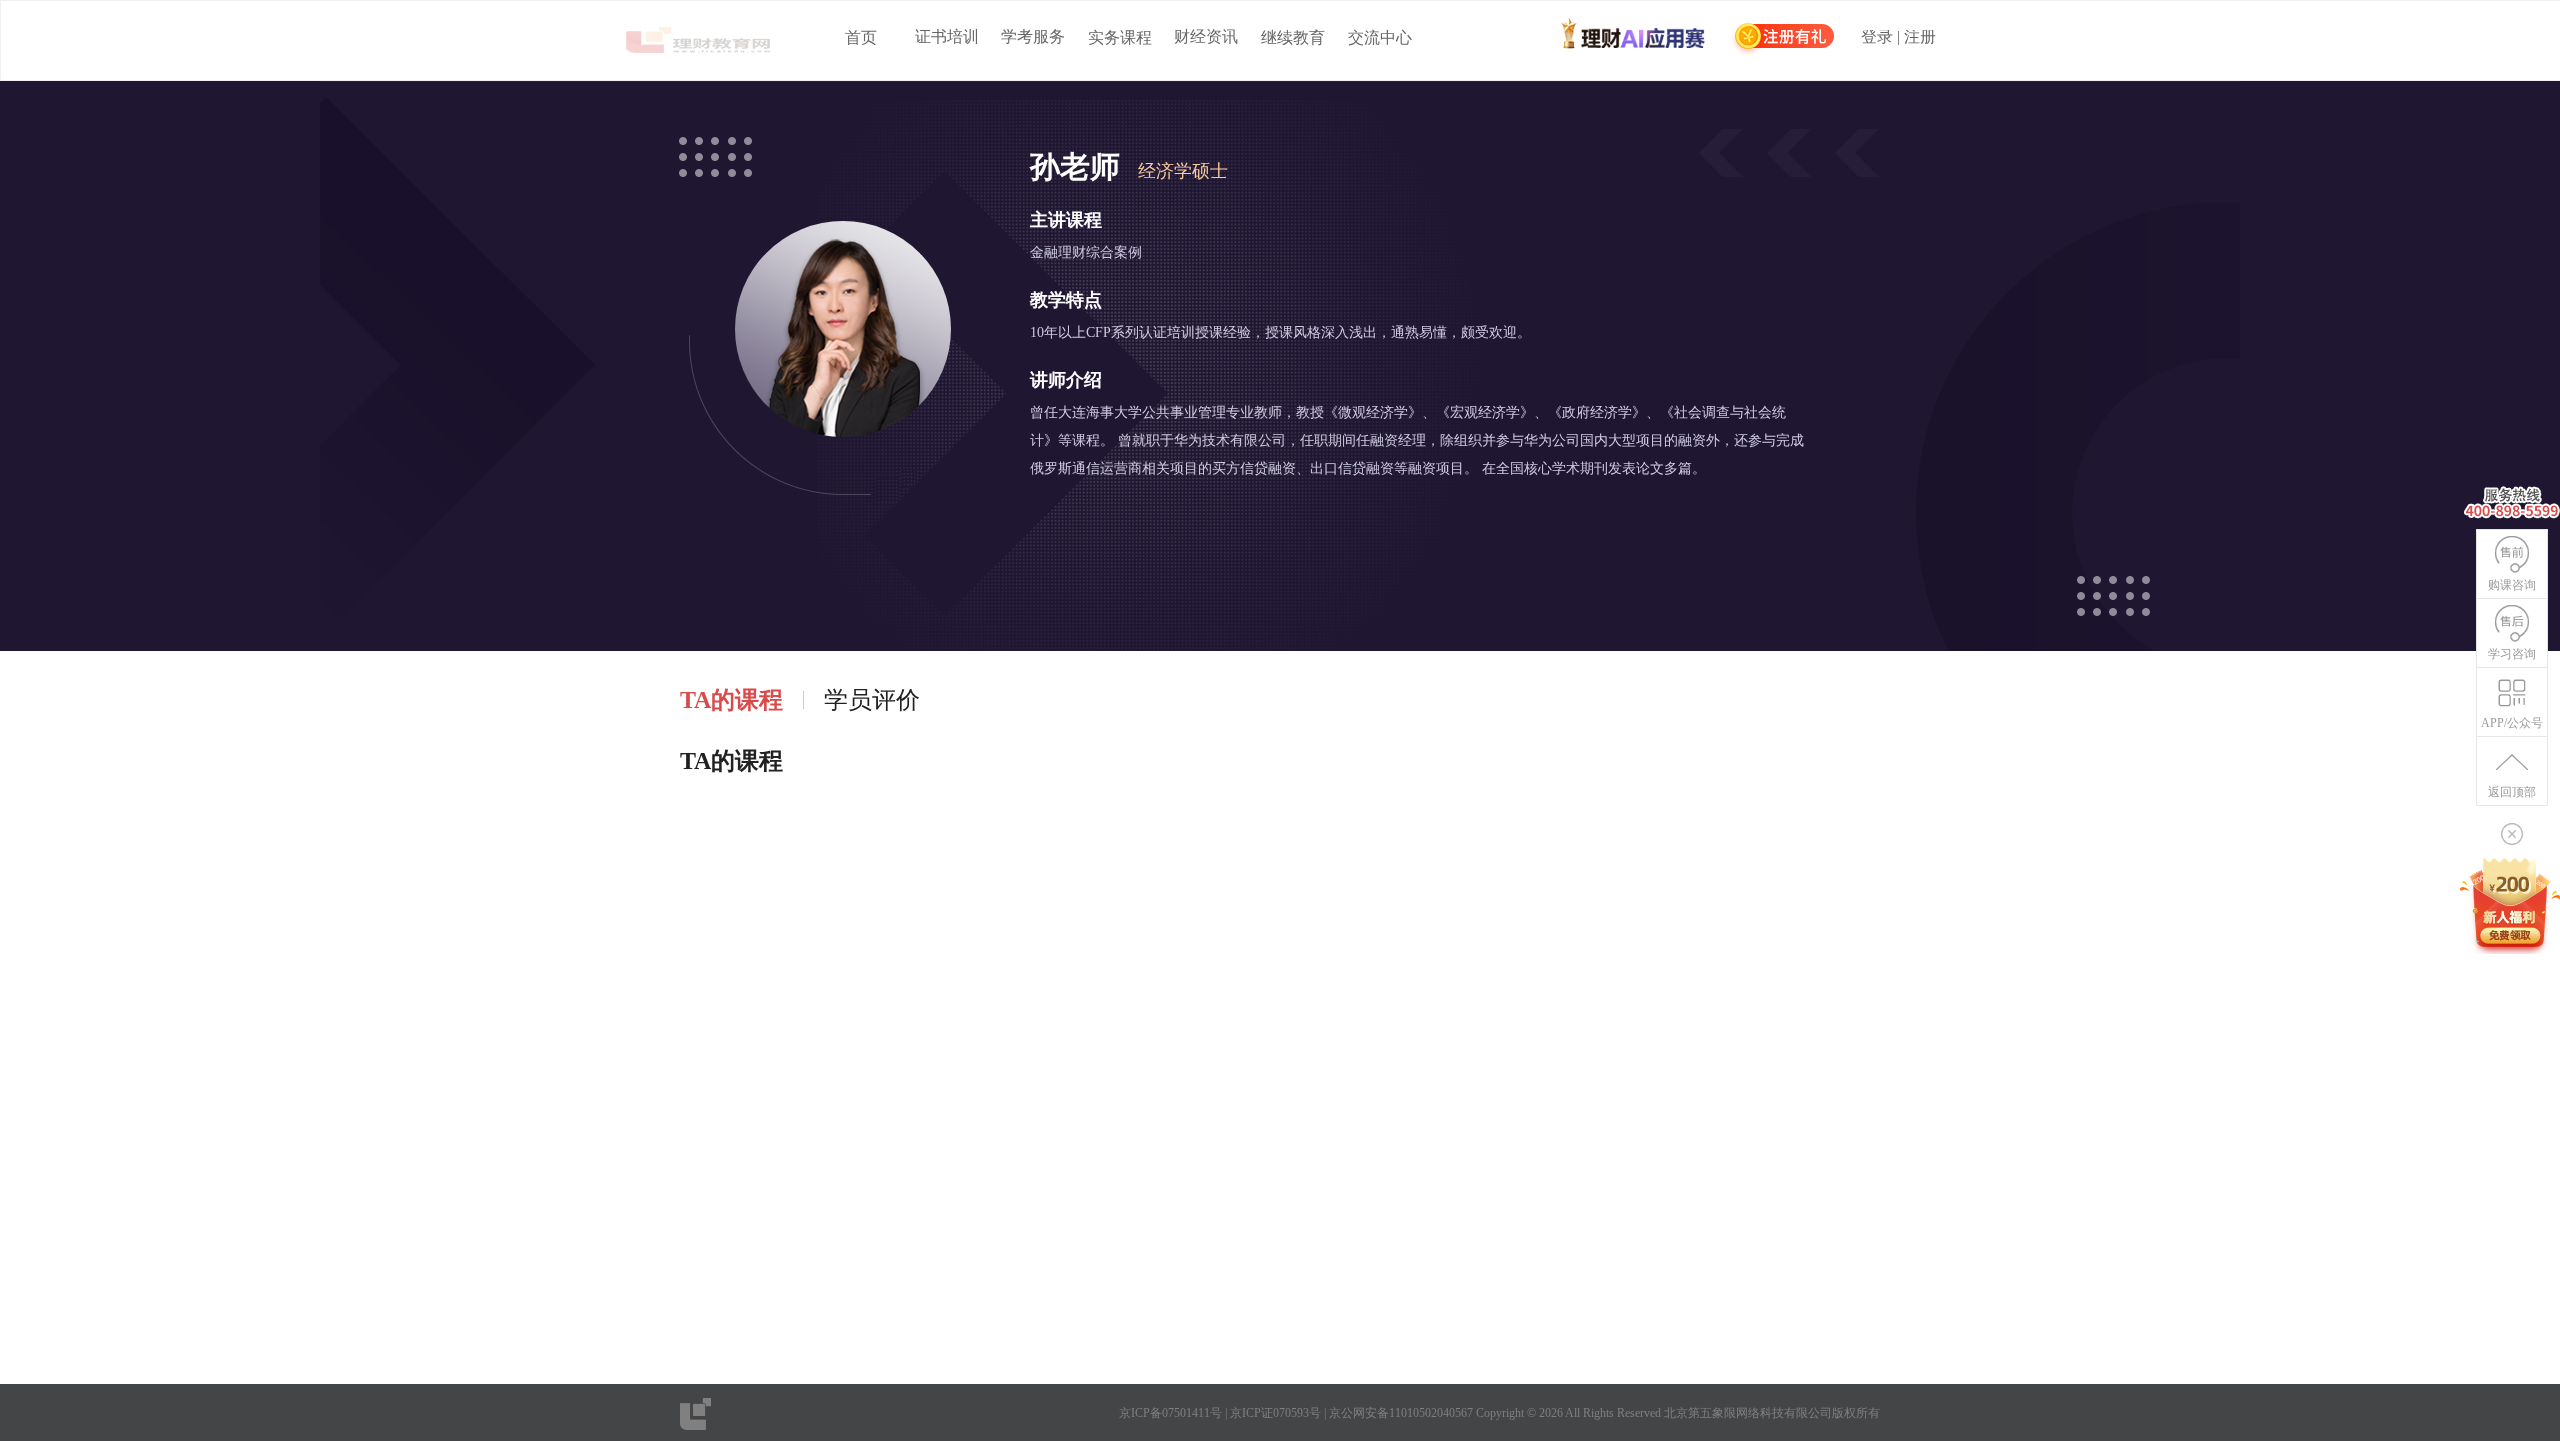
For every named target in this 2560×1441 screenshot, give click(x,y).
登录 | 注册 (1898, 37)
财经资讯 (1206, 36)
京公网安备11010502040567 (1401, 1413)
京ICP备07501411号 (1170, 1413)
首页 (861, 37)
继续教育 (1293, 37)
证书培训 (947, 36)
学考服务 (1033, 36)
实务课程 (1120, 37)
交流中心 (1380, 37)
